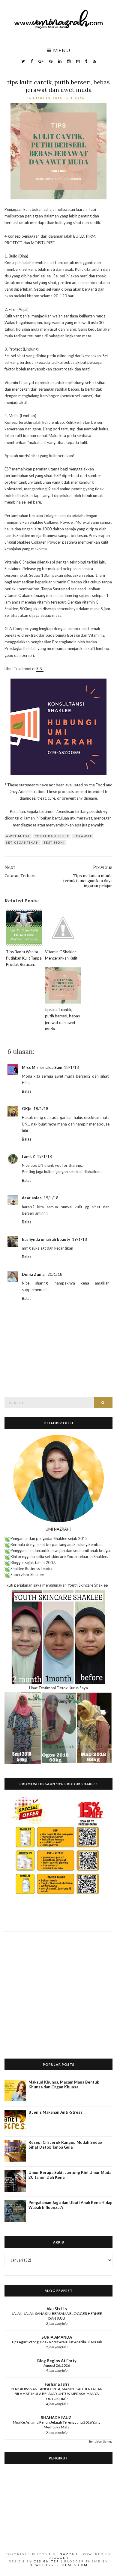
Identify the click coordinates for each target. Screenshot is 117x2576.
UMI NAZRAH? (58, 1529)
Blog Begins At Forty (57, 2361)
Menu (61, 50)
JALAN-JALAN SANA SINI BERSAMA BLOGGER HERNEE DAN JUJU (57, 2316)
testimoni (54, 842)
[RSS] (94, 61)
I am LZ (28, 1157)
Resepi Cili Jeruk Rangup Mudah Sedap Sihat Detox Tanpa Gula (65, 2145)
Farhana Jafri (57, 2384)
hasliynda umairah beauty (46, 1239)
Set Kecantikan (22, 842)
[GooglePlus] (41, 61)
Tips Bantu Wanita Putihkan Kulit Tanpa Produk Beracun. (24, 958)
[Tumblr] (86, 61)
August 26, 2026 (57, 2365)
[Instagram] (69, 61)
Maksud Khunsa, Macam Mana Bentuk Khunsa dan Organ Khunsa (64, 2084)
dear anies (32, 1198)
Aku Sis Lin (57, 2309)
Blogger (59, 2558)
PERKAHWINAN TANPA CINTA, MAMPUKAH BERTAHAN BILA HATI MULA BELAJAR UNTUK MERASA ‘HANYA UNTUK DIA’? (57, 2394)
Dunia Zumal (34, 1274)
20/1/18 (55, 1274)
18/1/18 (71, 1067)
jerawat (83, 836)
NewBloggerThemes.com (59, 2565)
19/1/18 (44, 1157)
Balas (27, 1091)
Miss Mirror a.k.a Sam (42, 1067)
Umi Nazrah (64, 2554)
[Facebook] (32, 61)
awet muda (18, 836)
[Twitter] (23, 61)
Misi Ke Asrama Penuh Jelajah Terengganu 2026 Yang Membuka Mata (57, 2425)
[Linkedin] (60, 61)
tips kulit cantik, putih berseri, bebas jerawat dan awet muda (58, 86)
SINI (40, 669)
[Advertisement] (58, 1991)
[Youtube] (78, 61)
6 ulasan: (77, 98)
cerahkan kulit (52, 836)
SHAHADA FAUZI (57, 2418)
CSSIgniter (47, 2561)
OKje (27, 1109)
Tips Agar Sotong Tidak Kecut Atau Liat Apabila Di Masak (57, 2342)
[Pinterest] (51, 61)
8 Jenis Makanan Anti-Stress (55, 2112)
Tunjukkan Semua (101, 2441)
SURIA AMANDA (57, 2337)
